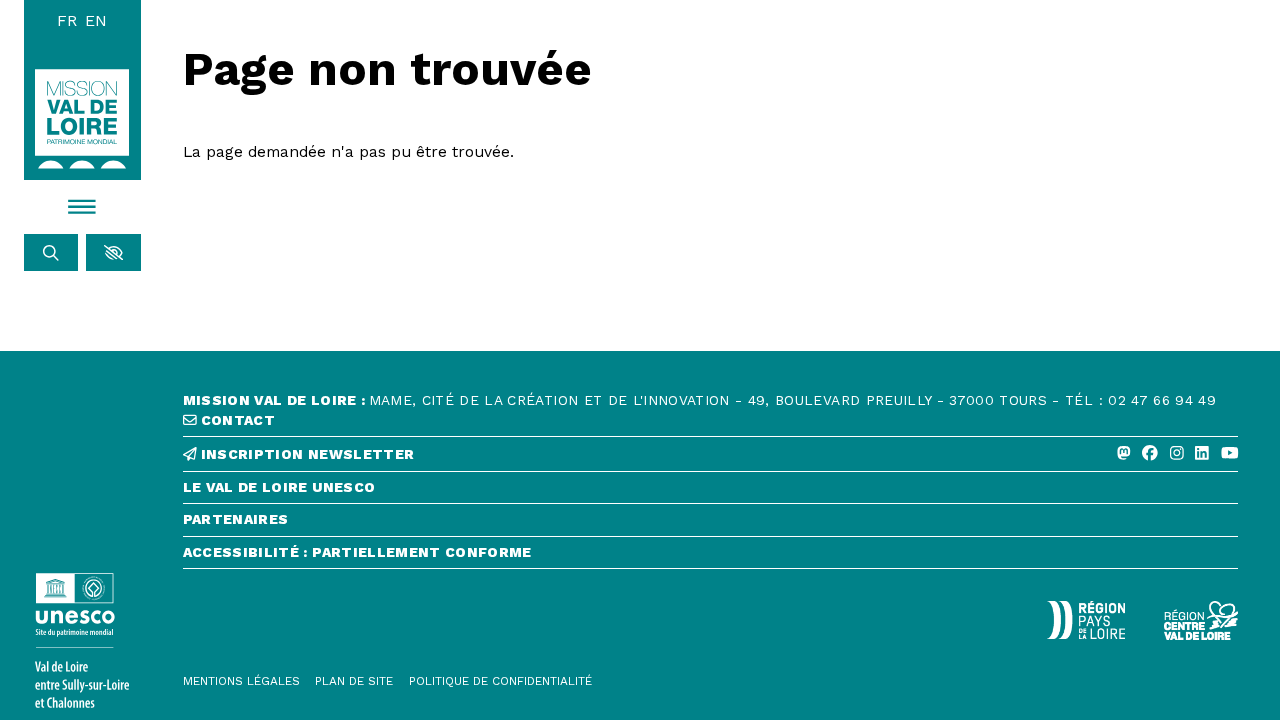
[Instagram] (1177, 454)
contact (235, 420)
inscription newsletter (305, 454)
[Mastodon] (1124, 454)
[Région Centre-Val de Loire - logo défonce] (1201, 620)
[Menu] (83, 207)
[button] (113, 253)
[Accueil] (82, 119)
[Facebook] (1150, 454)
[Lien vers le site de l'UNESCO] (83, 641)
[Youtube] (1230, 454)
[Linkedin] (1202, 454)
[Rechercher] (51, 253)
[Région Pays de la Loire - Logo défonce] (1086, 620)
